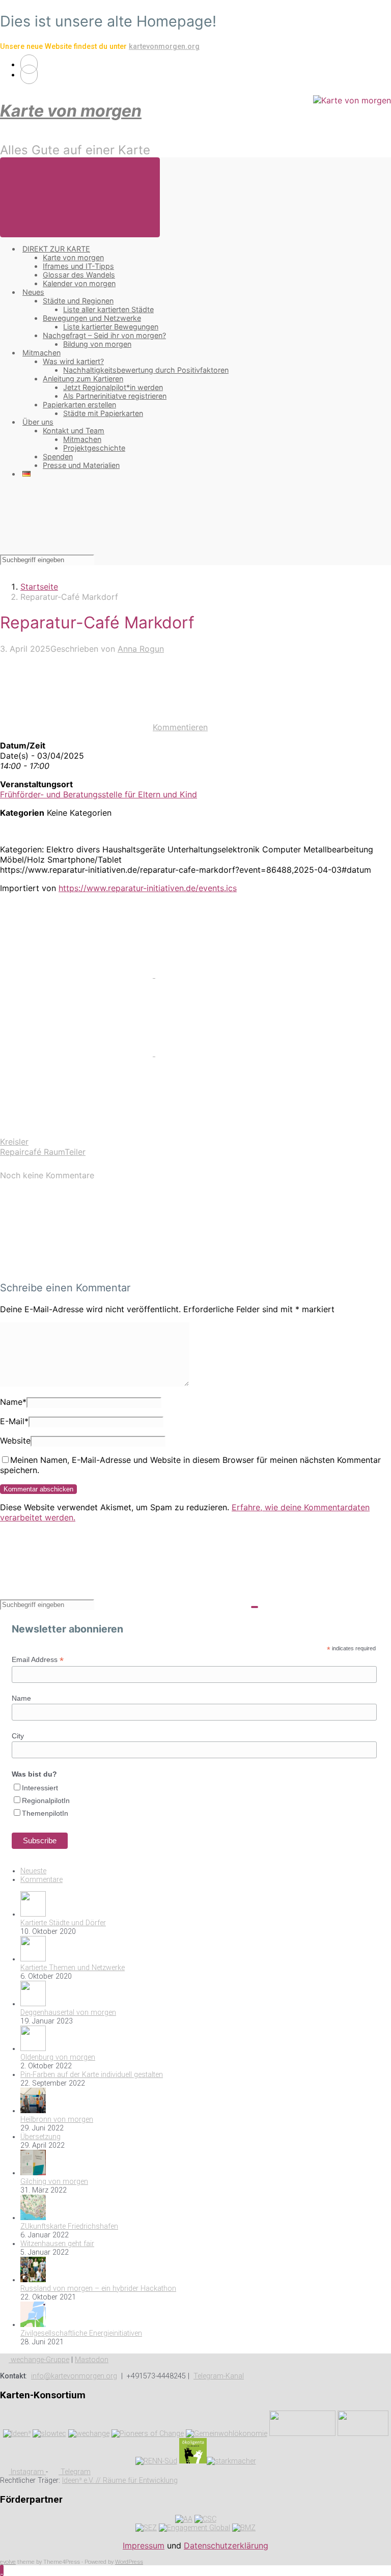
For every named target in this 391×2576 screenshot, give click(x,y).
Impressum (144, 2545)
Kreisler (14, 1142)
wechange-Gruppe (39, 2360)
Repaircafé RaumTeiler (43, 1152)
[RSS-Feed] (29, 64)
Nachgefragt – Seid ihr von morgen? (104, 335)
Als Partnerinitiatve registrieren (115, 396)
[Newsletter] (29, 74)
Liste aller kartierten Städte (108, 309)
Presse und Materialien (81, 465)
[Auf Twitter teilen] (78, 975)
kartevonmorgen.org (164, 47)
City (18, 1736)
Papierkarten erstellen (79, 405)
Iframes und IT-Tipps (78, 266)
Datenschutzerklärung (226, 2545)
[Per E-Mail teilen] (232, 1053)
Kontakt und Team (74, 431)
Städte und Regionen (78, 301)
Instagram (27, 2472)
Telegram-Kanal (219, 2376)
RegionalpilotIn (46, 1801)
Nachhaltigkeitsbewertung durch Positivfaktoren (146, 370)
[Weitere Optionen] (76, 1131)
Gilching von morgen (54, 2182)
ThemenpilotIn (45, 1813)
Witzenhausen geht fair (57, 2244)
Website (15, 1441)
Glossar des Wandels (79, 275)
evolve (8, 2562)
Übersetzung (40, 2137)
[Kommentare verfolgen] (76, 1267)
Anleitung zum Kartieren (83, 379)
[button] (2, 2570)
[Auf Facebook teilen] (232, 975)
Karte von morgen (71, 111)
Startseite (39, 587)
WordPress (129, 2562)
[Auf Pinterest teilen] (78, 1053)
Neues (33, 292)
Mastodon (92, 2360)
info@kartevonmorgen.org (74, 2376)
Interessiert (40, 1788)
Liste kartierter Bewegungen (111, 327)
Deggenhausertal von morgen (68, 2013)
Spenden (58, 456)
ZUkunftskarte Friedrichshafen (69, 2226)
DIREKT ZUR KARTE (56, 249)
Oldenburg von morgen (58, 2057)
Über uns (38, 422)
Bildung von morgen (97, 344)
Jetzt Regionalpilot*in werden (113, 387)
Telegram (75, 2472)
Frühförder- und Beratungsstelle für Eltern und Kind (99, 794)
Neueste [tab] (33, 1871)
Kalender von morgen (79, 283)
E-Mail (14, 1421)
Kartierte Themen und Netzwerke (73, 1968)
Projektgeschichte (94, 448)
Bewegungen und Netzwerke (92, 318)
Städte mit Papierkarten (103, 413)
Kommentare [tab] (41, 1880)
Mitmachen (41, 353)
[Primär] (80, 197)
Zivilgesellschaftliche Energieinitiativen (81, 2333)
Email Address (38, 1660)
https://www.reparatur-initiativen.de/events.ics (148, 888)
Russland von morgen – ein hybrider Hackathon (98, 2289)
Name (13, 1402)
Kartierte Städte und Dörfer (63, 1923)
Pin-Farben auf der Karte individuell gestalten (92, 2075)
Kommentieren (180, 727)
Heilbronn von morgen (57, 2120)
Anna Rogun (141, 649)
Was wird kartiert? (73, 361)
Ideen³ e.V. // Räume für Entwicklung (120, 2481)
